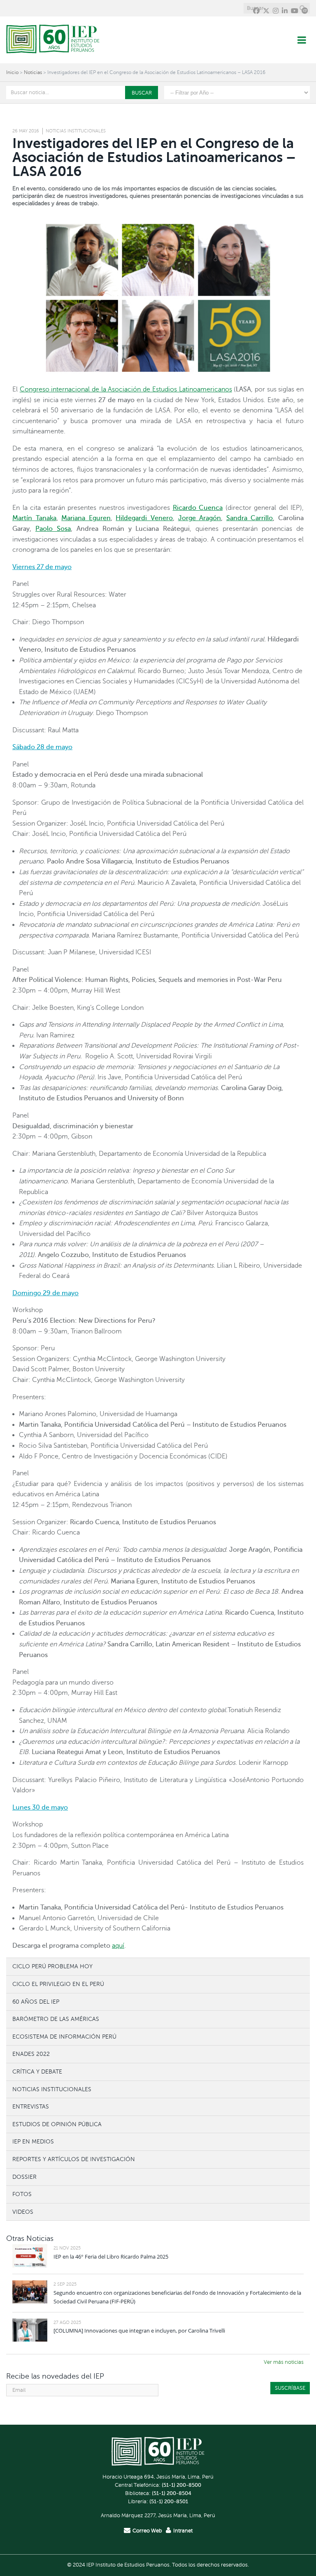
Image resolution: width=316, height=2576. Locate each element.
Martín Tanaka (34, 518)
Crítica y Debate (37, 2071)
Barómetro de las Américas (56, 2019)
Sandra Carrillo (250, 518)
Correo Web (147, 2531)
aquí (118, 1946)
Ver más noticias (284, 2362)
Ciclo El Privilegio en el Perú (58, 1984)
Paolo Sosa (53, 529)
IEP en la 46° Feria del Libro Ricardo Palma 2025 (111, 2257)
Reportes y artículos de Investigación (74, 2159)
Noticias (33, 72)
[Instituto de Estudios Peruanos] (53, 40)
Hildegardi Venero (144, 518)
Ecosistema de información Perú (64, 2037)
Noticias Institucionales (76, 131)
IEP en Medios (33, 2141)
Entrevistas (31, 2106)
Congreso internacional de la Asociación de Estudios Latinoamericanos (126, 389)
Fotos (22, 2194)
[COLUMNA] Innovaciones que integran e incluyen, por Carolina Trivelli (139, 2331)
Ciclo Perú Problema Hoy (52, 1966)
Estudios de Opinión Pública (57, 2124)
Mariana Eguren (86, 518)
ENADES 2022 (31, 2054)
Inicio (12, 72)
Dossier (24, 2177)
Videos (23, 2212)
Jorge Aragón (200, 518)
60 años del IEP (36, 2002)
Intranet (183, 2531)
